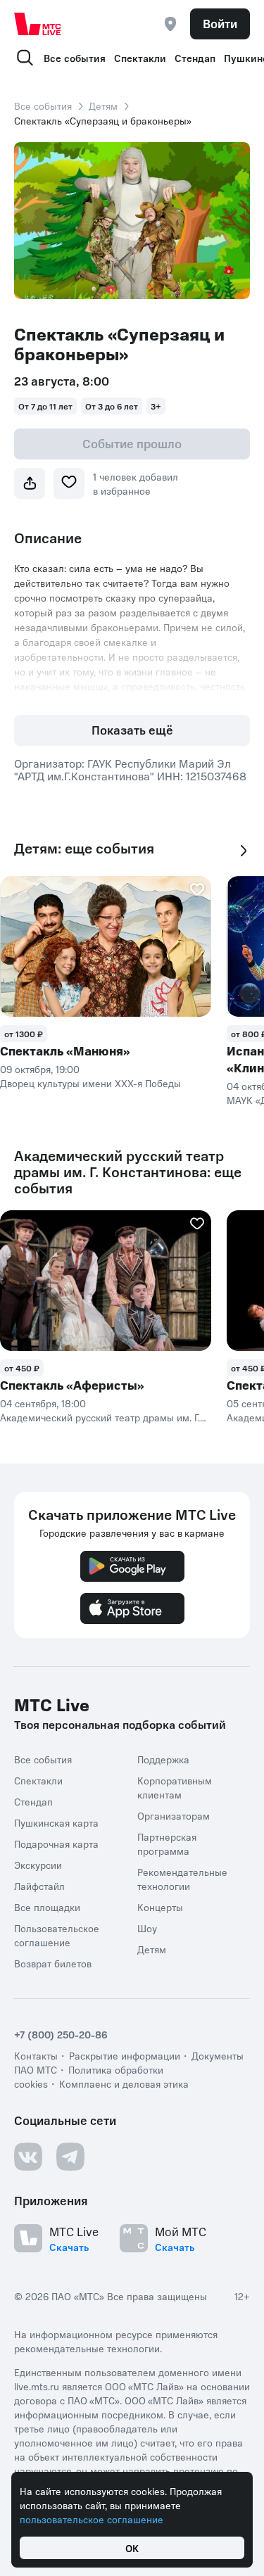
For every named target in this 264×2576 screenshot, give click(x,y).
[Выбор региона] (170, 24)
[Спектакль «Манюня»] (106, 946)
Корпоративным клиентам (175, 1787)
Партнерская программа (167, 1844)
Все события (75, 58)
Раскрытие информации (125, 2055)
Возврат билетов (53, 1963)
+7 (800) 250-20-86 (61, 2034)
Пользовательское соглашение (57, 1935)
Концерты (160, 1907)
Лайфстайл (39, 1886)
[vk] (28, 2157)
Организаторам (174, 1815)
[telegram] (70, 2157)
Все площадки (47, 1907)
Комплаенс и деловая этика (124, 2083)
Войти (220, 23)
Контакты (36, 2055)
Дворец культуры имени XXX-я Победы (90, 1083)
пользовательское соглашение (92, 2519)
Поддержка (163, 1759)
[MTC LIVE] (38, 24)
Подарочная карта (56, 1844)
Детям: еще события (84, 848)
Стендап (195, 58)
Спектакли (140, 58)
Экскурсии (38, 1865)
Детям (103, 106)
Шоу (147, 1928)
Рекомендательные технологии (182, 1879)
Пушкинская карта (56, 1822)
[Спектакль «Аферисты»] (106, 1281)
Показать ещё (132, 730)
